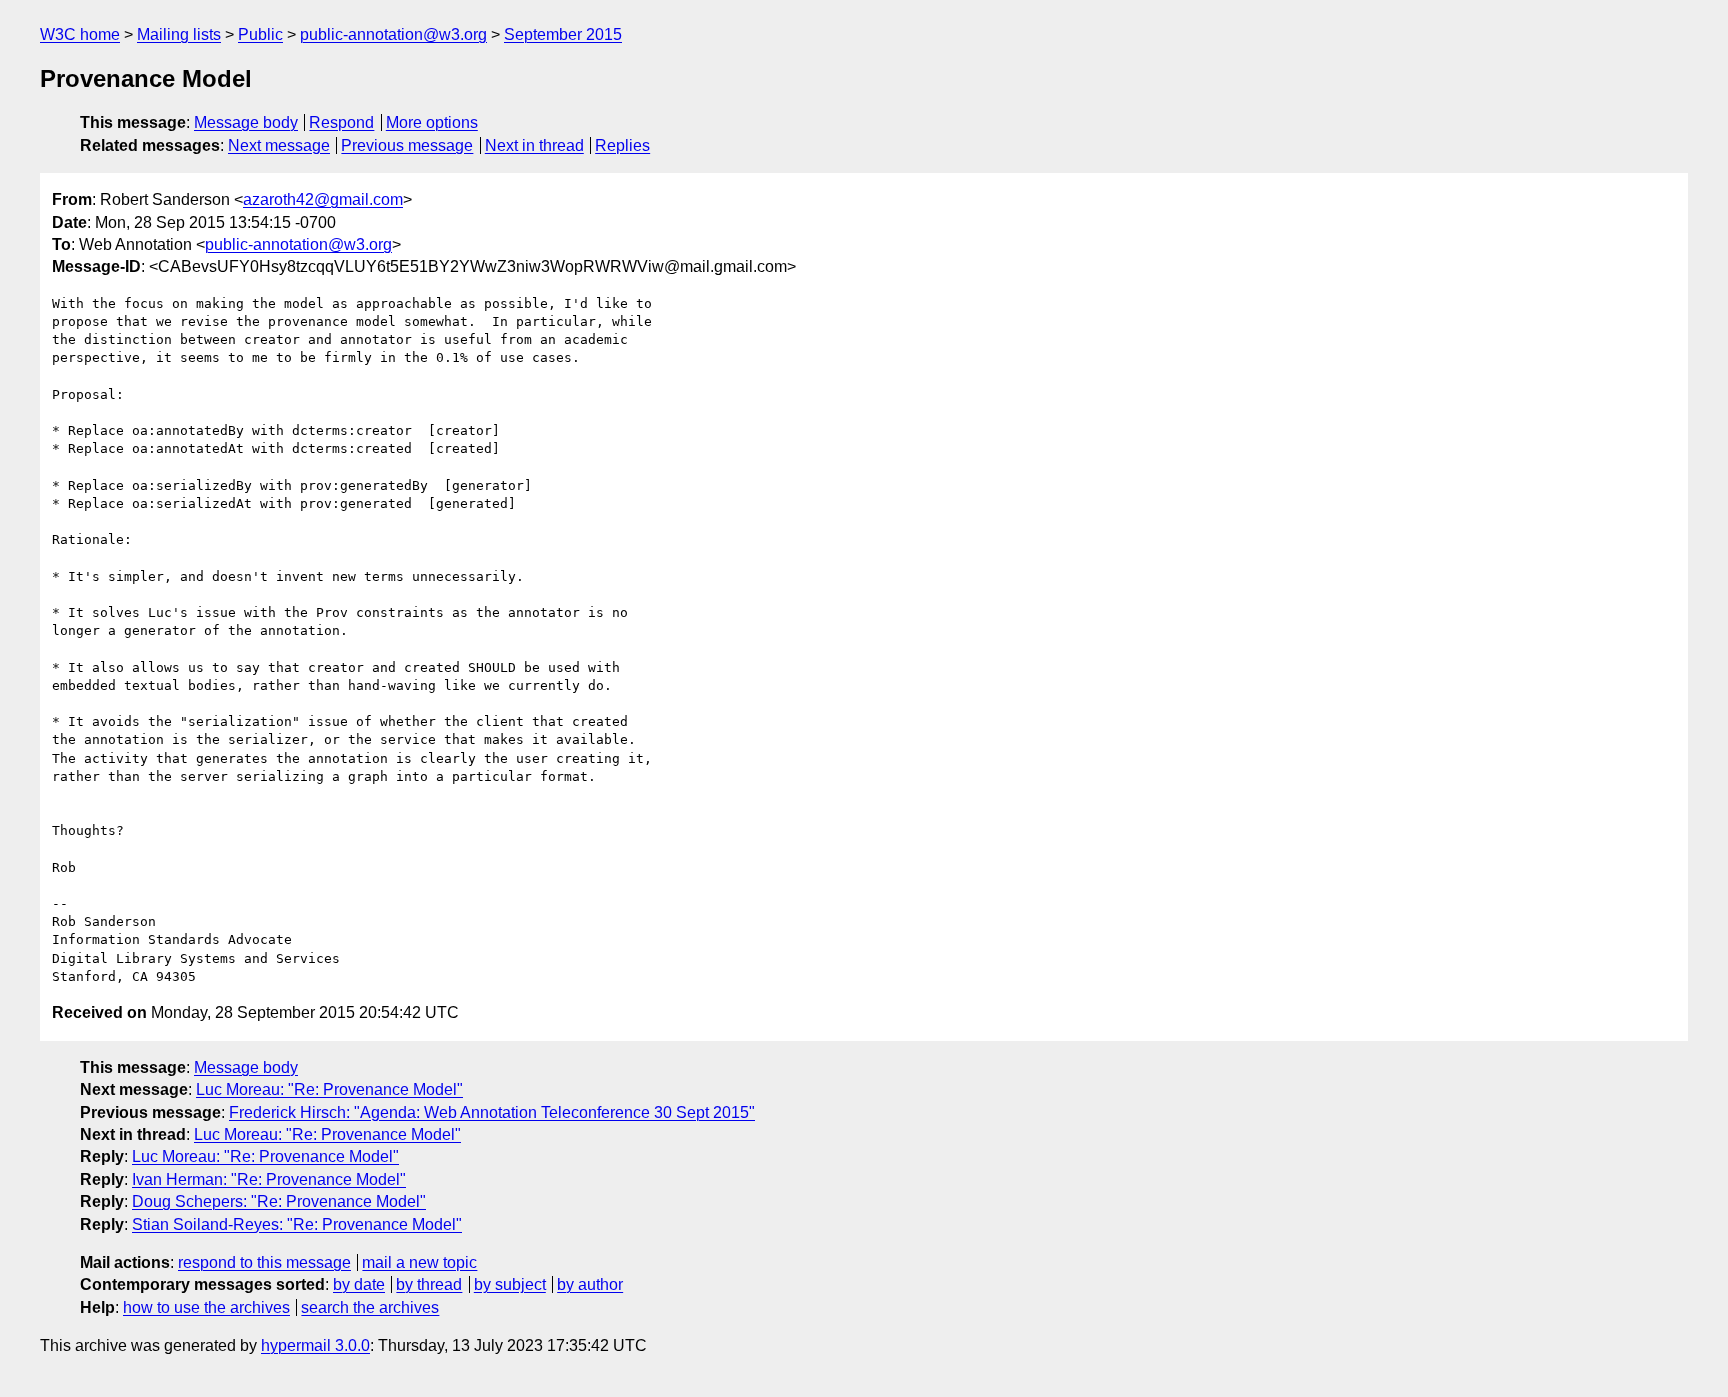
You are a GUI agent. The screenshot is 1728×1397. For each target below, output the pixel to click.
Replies (622, 145)
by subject (510, 1284)
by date (359, 1284)
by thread (429, 1284)
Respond (341, 122)
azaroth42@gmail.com (323, 199)
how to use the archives (206, 1307)
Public (260, 34)
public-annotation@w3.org (393, 34)
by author (590, 1284)
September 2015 (563, 34)
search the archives (370, 1307)
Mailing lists (179, 34)
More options (432, 122)
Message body (246, 122)
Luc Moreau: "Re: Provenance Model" (329, 1089)
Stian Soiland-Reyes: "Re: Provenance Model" (297, 1224)
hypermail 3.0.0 (315, 1345)
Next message (279, 145)
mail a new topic (419, 1262)
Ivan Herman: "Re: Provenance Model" (269, 1179)
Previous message (407, 145)
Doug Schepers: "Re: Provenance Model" (279, 1201)
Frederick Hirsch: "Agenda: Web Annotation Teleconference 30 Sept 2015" (492, 1112)
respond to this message (264, 1262)
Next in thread (534, 145)
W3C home (80, 34)
